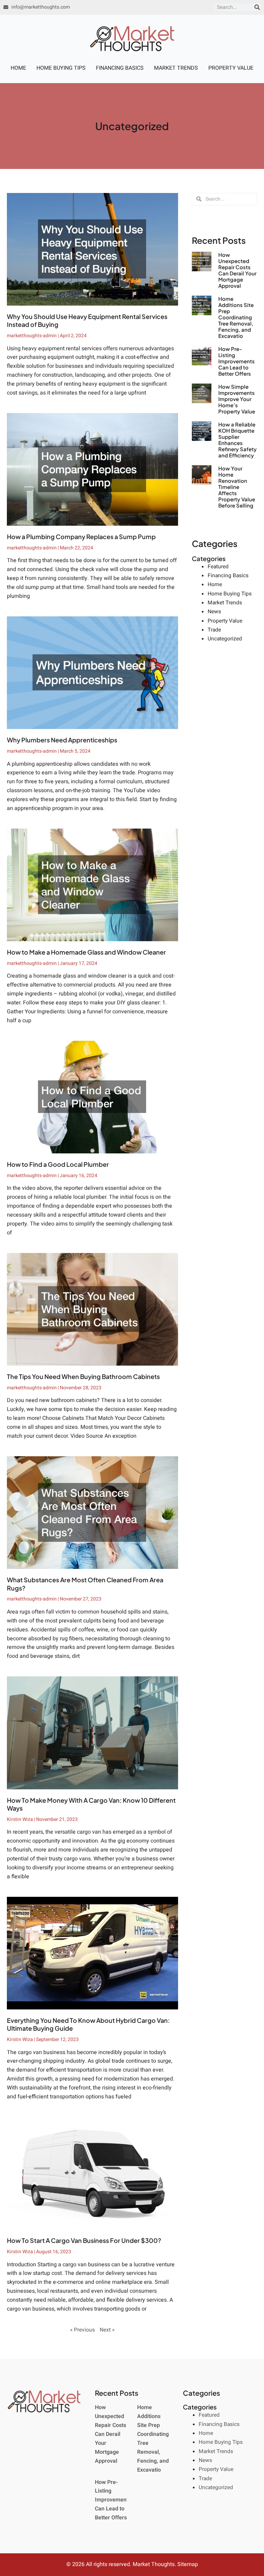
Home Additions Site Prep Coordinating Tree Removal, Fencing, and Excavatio (236, 317)
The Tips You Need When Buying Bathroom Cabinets (83, 1376)
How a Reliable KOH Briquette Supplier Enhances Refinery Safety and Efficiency (238, 440)
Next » (107, 2330)
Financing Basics (120, 68)
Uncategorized (225, 639)
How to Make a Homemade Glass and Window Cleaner (86, 952)
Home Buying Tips (61, 68)
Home (18, 68)
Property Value (231, 68)
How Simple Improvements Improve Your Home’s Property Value (237, 399)
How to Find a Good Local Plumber (58, 1164)
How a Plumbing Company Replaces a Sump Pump (81, 537)
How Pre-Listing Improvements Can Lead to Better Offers (236, 361)
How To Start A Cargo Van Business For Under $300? (84, 2240)
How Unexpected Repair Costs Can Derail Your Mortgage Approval (237, 270)
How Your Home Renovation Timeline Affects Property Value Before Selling (237, 487)
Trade (214, 630)
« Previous (82, 2330)
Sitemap (188, 2564)
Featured (218, 567)
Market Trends (176, 68)
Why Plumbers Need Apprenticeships (62, 740)
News (214, 612)
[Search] (257, 7)
